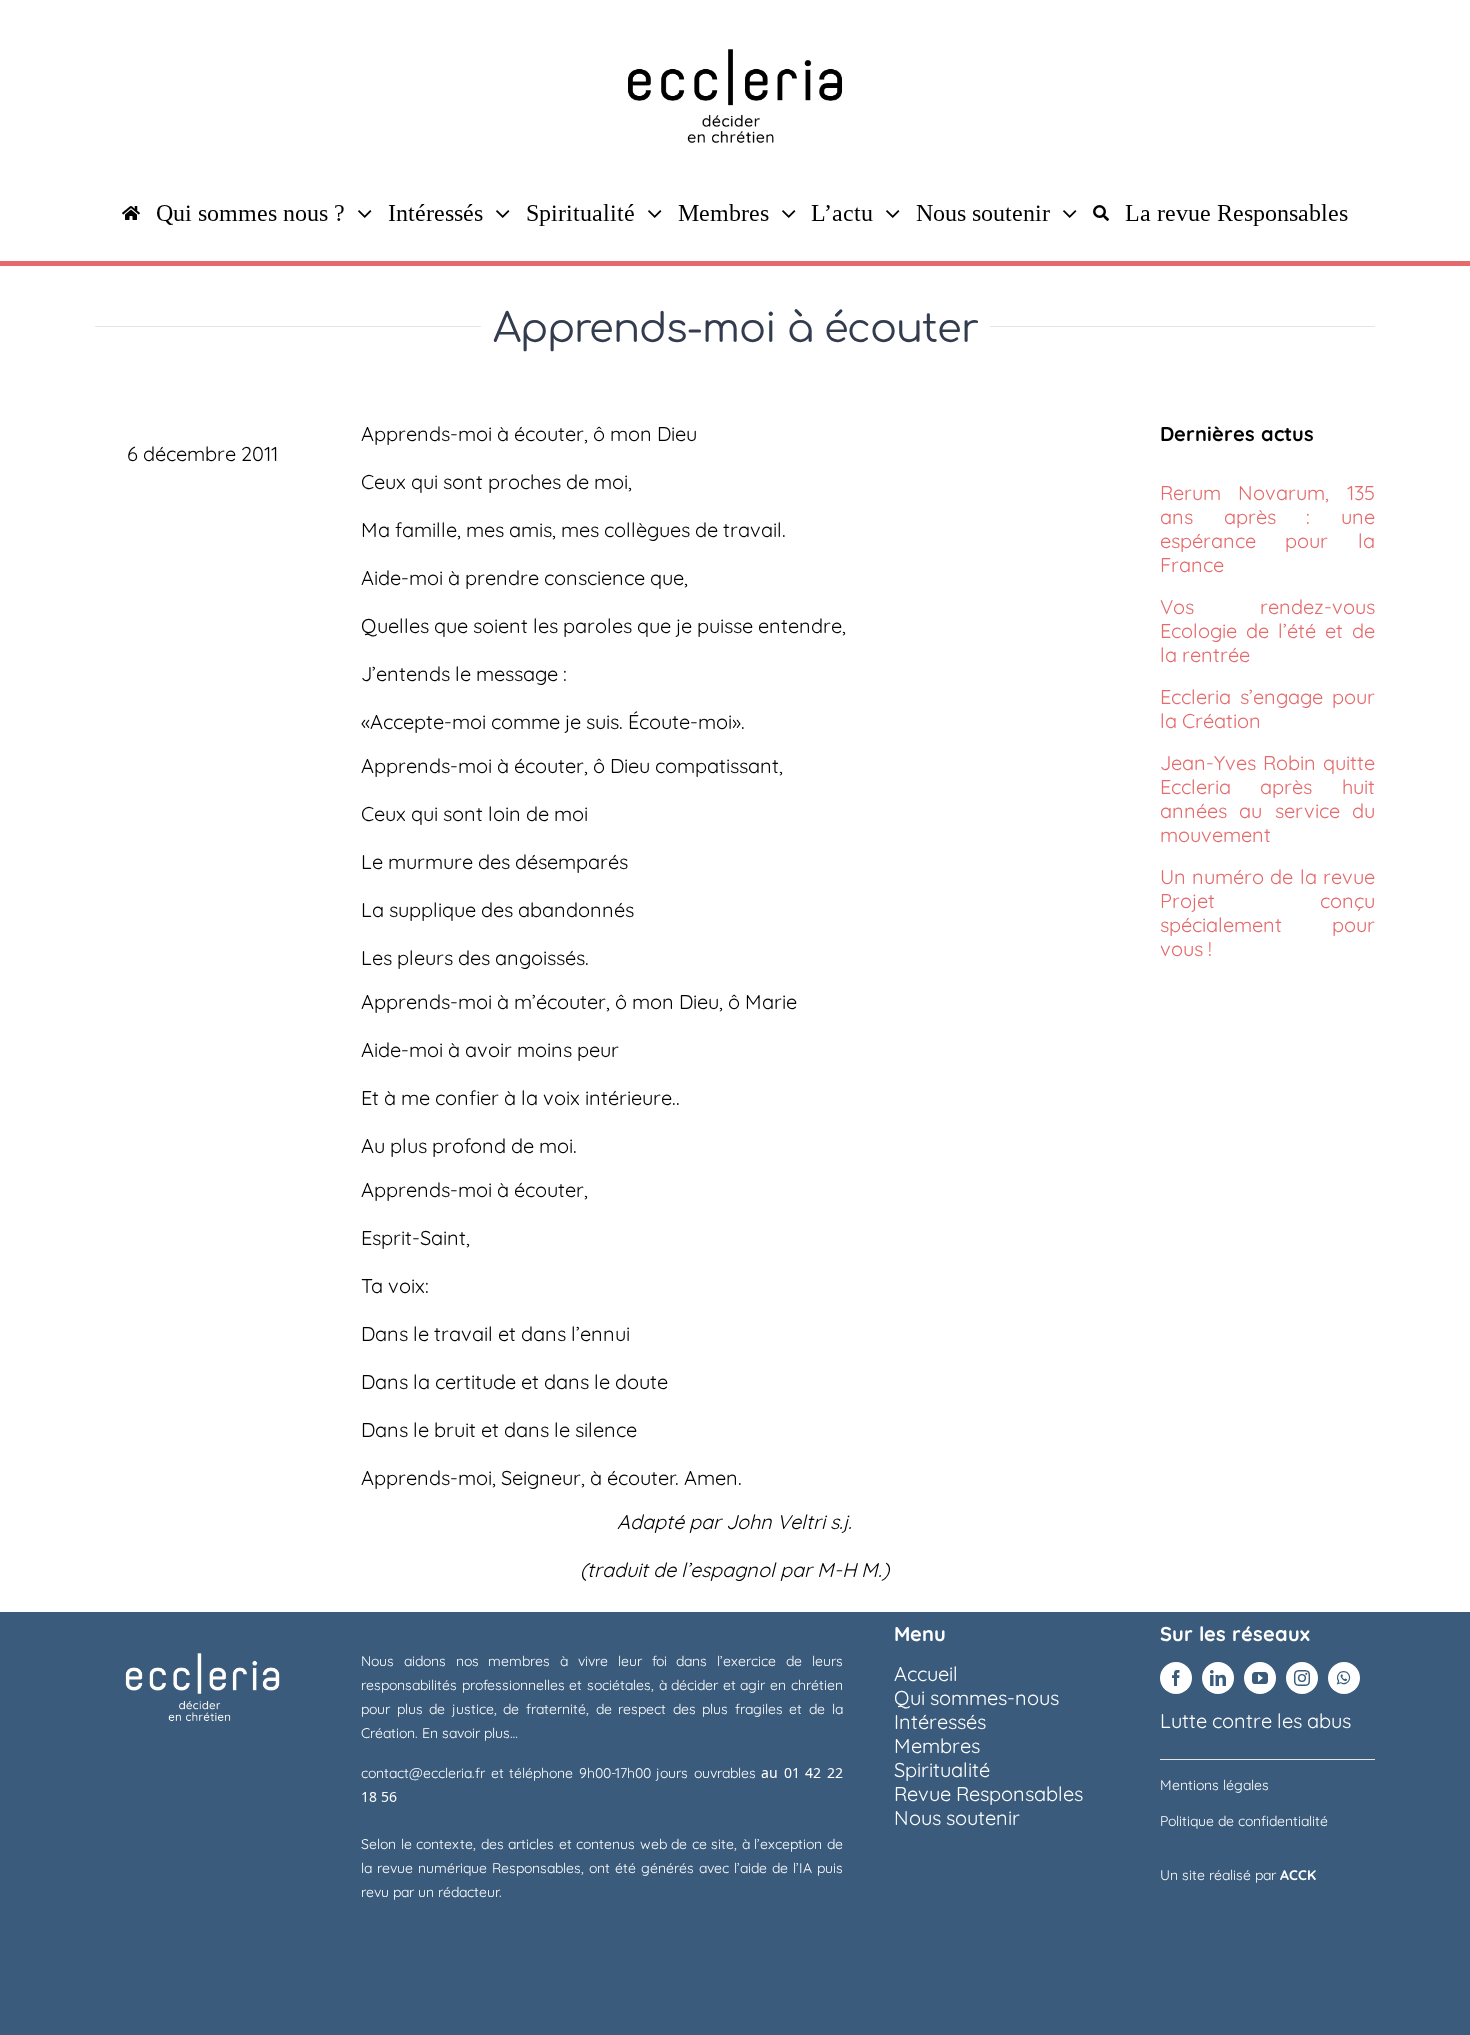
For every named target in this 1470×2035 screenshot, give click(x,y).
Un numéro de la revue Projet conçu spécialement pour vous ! (1267, 912)
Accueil (926, 1673)
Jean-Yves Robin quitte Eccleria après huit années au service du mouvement (1267, 798)
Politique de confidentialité (1244, 1821)
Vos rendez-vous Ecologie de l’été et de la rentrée (1267, 630)
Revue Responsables (988, 1793)
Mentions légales (1214, 1785)
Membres (937, 1745)
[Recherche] (1101, 213)
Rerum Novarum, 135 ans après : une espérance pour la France (1267, 528)
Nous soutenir (957, 1817)
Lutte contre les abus (1255, 1720)
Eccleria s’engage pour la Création (1267, 708)
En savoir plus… (470, 1733)
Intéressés (940, 1721)
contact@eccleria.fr (426, 1773)
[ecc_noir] (735, 29)
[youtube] (1260, 1678)
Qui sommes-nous (976, 1697)
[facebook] (1176, 1678)
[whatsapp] (1344, 1678)
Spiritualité (942, 1769)
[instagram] (1302, 1678)
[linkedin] (1218, 1678)
